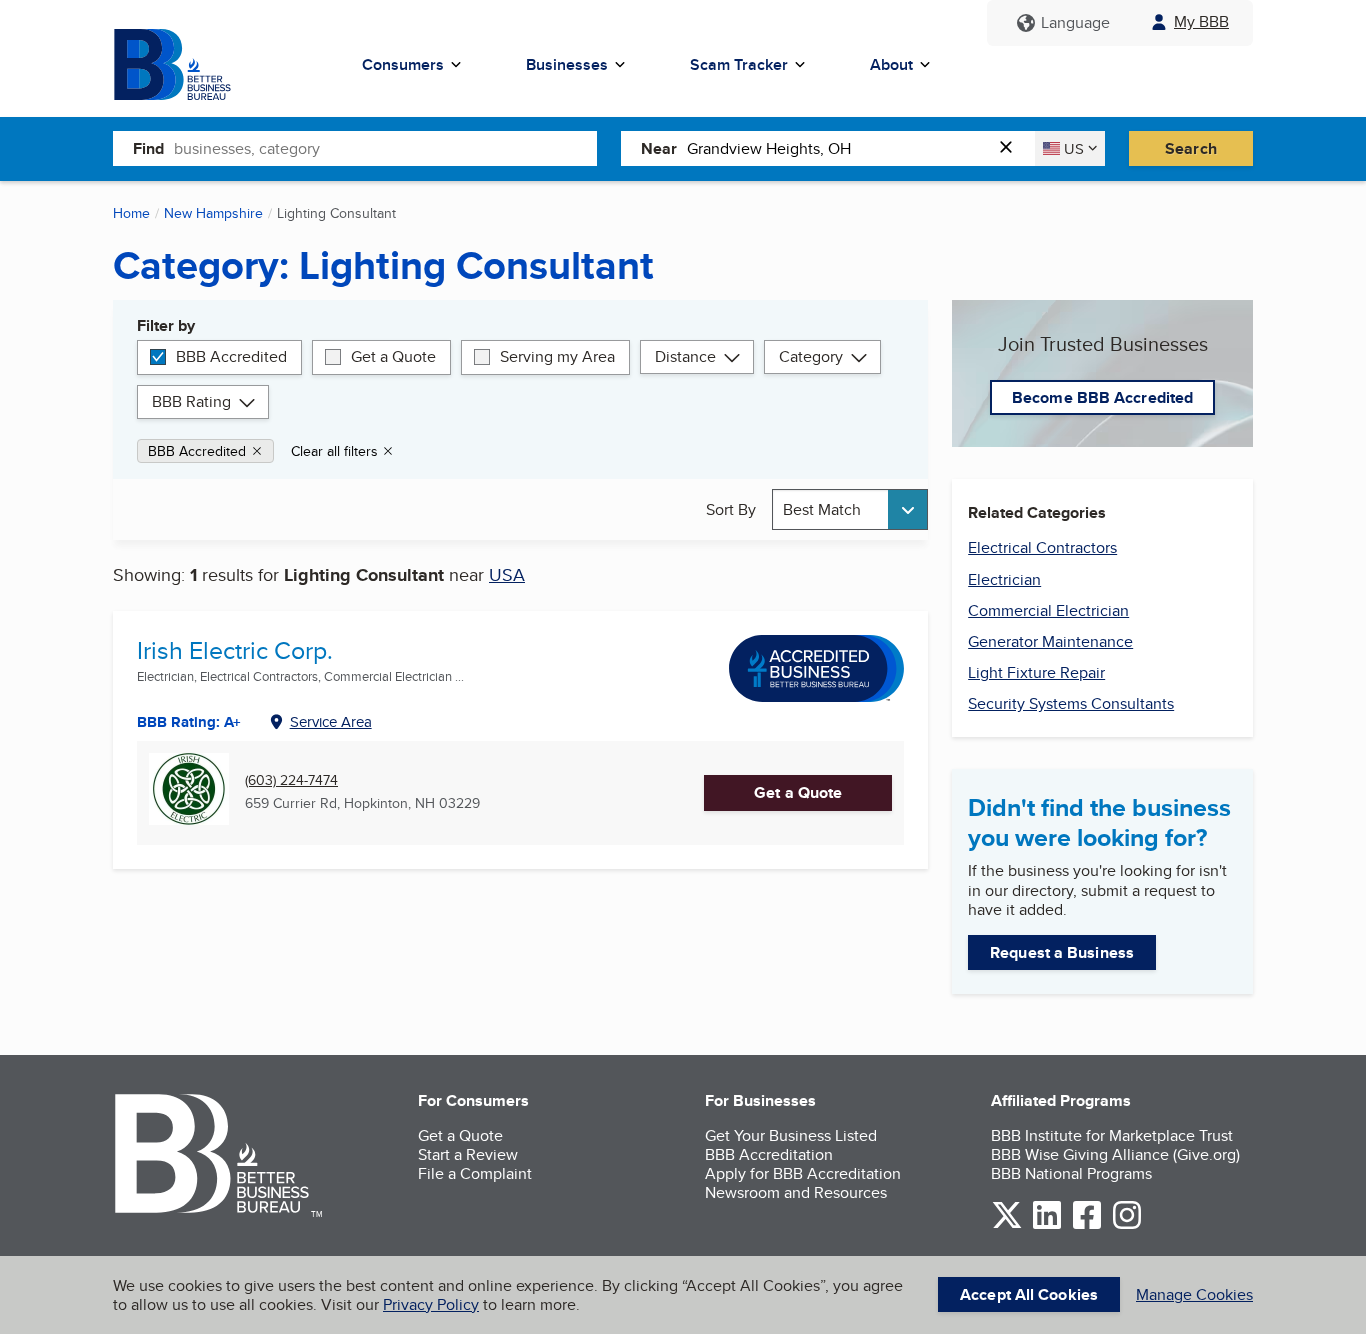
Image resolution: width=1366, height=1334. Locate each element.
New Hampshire (213, 213)
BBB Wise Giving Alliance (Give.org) (1115, 1154)
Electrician (1004, 579)
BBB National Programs (1071, 1173)
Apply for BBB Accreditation (803, 1173)
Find (148, 148)
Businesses (567, 64)
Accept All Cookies (1029, 1294)
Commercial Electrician (1048, 610)
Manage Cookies (1194, 1294)
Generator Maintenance (1050, 641)
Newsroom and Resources (796, 1192)
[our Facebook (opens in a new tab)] (1087, 1225)
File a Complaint (475, 1173)
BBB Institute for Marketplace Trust (1112, 1135)
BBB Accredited (231, 356)
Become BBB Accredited (1102, 397)
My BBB (1201, 21)
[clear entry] (1012, 148)
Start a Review (468, 1154)
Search (1191, 148)
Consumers (403, 64)
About (891, 64)
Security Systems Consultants (1071, 703)
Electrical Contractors (1042, 547)
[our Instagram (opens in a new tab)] (1127, 1225)
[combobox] (385, 148)
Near (659, 148)
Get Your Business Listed (791, 1135)
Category (811, 356)
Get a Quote (393, 356)
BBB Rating (191, 401)
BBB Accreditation (769, 1154)
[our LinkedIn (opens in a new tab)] (1047, 1225)
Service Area (331, 721)
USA (507, 574)
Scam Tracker (739, 64)
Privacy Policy (431, 1304)
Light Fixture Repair (1036, 672)
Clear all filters (334, 451)
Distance (685, 356)
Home (131, 213)
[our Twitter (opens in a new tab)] (1007, 1225)
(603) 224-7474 (291, 780)
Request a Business (1062, 952)
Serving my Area (557, 356)
